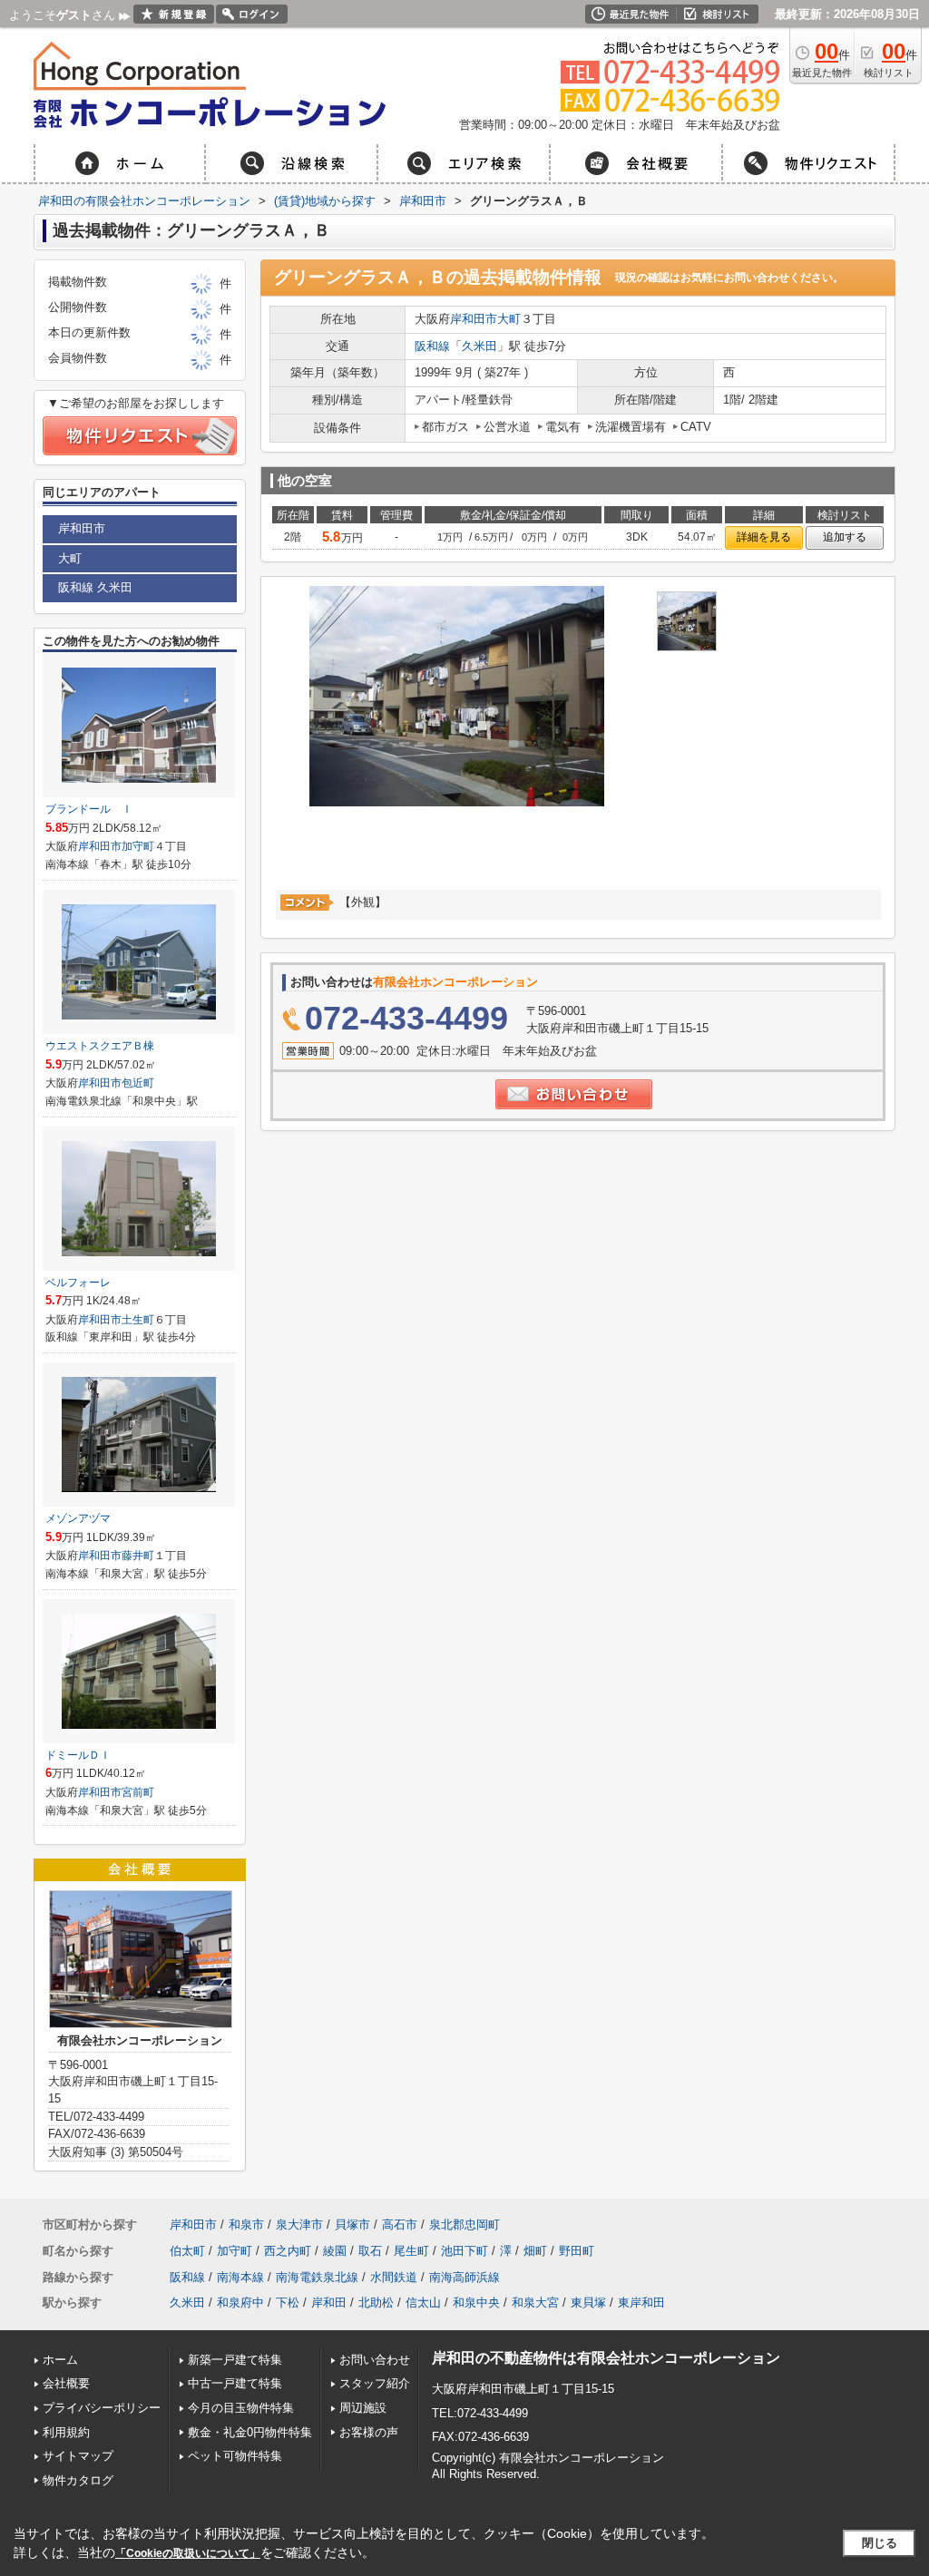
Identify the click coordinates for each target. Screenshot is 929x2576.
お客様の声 (369, 2432)
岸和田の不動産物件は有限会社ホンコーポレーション (606, 2358)
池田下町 (464, 2251)
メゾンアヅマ (78, 1518)
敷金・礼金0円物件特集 (250, 2432)
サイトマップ (78, 2456)
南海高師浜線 (464, 2277)
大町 (509, 319)
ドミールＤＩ (78, 1755)
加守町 (138, 846)
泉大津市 (299, 2225)
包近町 (138, 1083)
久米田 (479, 346)
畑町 (535, 2251)
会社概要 (66, 2383)
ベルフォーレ (78, 1283)
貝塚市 (352, 2225)
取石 (370, 2251)
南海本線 (240, 2277)
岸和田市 (474, 319)
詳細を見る (764, 537)
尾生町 (411, 2251)
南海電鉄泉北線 (317, 2277)
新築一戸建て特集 (235, 2360)
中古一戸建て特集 (235, 2383)
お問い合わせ (375, 2360)
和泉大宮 (535, 2303)
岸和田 (329, 2303)
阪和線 (432, 346)
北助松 (376, 2303)
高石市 (400, 2225)
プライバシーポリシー (102, 2408)
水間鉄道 (394, 2277)
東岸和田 (641, 2303)
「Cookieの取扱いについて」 (188, 2553)
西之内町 (288, 2251)
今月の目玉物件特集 (241, 2408)
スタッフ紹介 (375, 2383)
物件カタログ (78, 2480)
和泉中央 (476, 2303)
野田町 (577, 2251)
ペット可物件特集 (235, 2456)
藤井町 (138, 1556)
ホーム (60, 2360)
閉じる (880, 2543)
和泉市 (246, 2225)
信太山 (423, 2303)
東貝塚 (588, 2303)
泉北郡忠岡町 (464, 2225)
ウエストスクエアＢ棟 (100, 1046)
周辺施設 (363, 2408)
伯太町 (187, 2251)
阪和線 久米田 (95, 587)
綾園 (335, 2251)
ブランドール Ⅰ (89, 809)
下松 (288, 2303)
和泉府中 (240, 2303)
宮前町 (138, 1792)
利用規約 (66, 2432)
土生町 (138, 1320)
